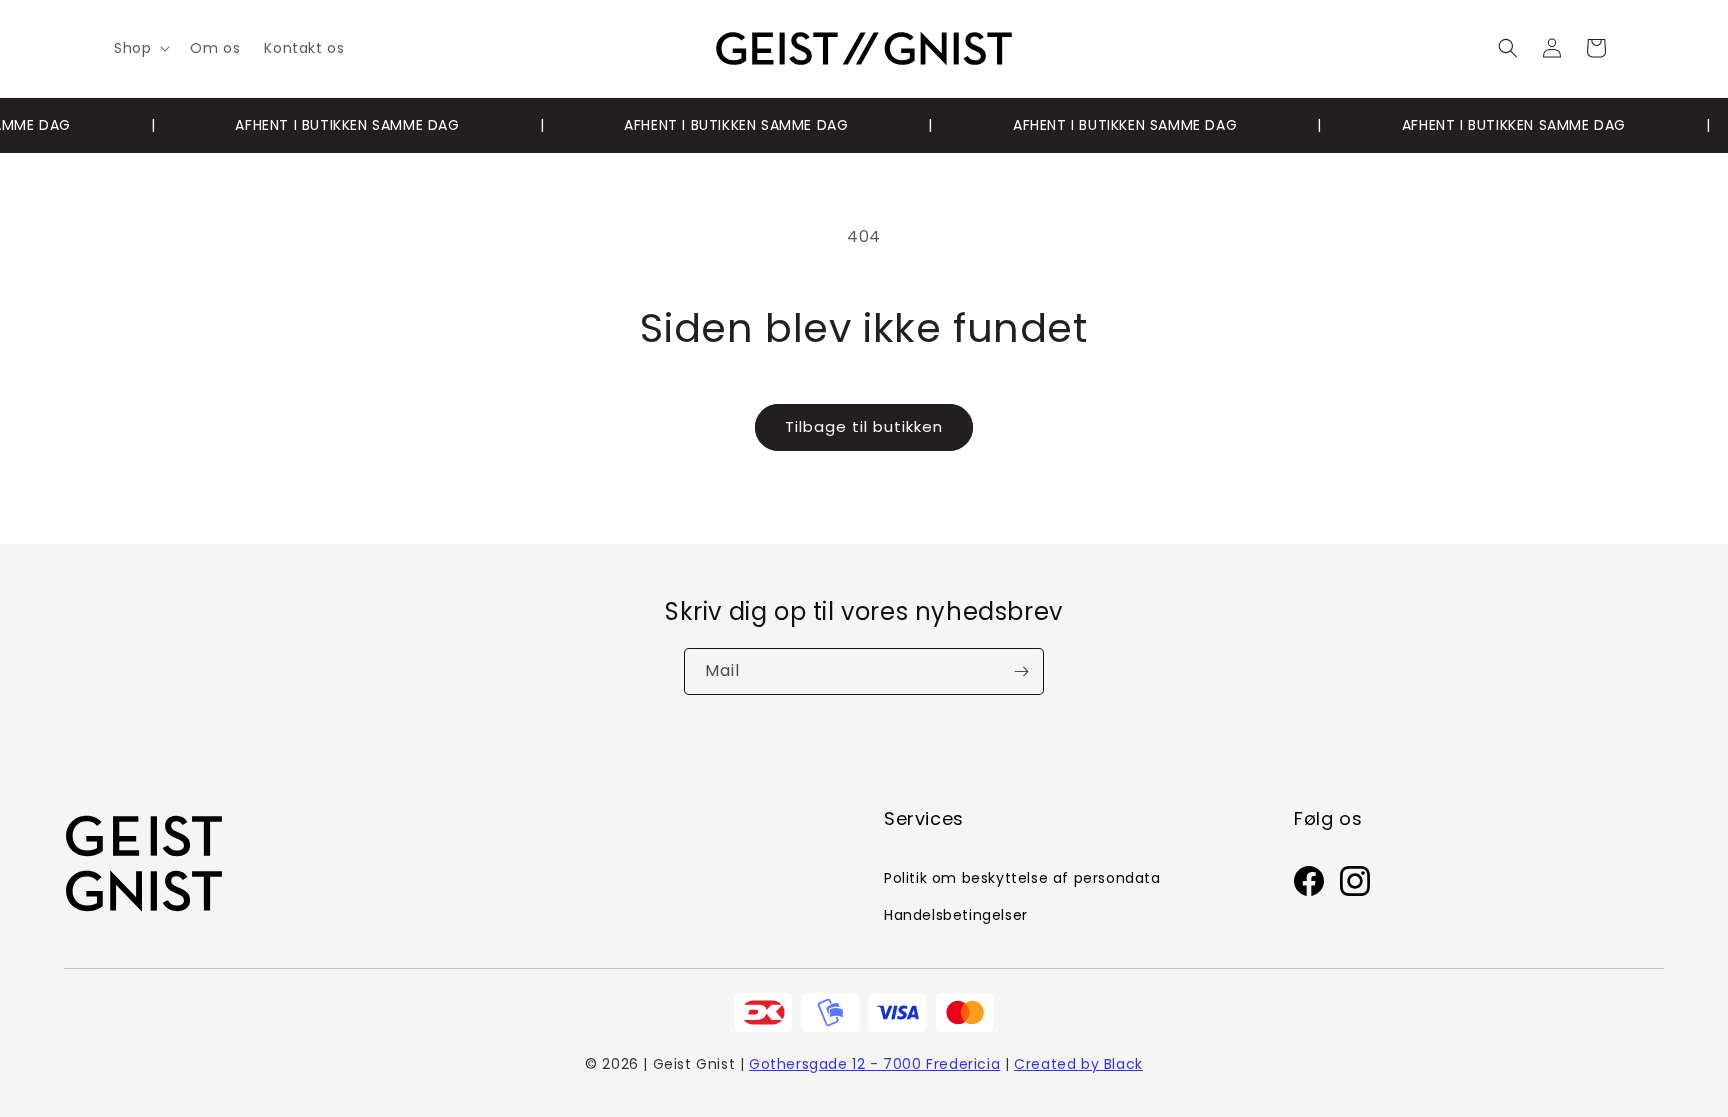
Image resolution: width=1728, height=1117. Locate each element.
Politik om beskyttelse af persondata (1022, 878)
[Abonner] (1021, 671)
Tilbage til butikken (864, 426)
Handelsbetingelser (956, 915)
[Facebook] (1309, 886)
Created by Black (1078, 1064)
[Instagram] (1355, 886)
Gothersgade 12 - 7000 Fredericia (874, 1064)
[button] (140, 48)
